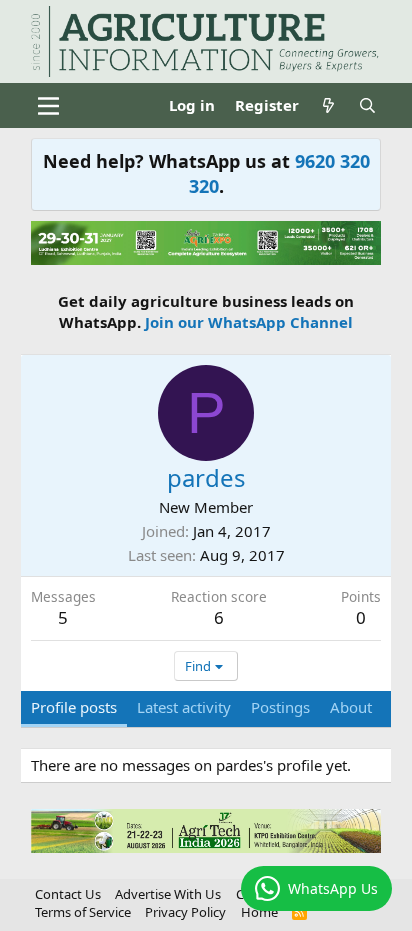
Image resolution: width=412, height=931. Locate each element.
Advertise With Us (168, 894)
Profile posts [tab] (74, 707)
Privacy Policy (185, 912)
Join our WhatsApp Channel (249, 322)
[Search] (367, 105)
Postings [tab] (280, 707)
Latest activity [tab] (184, 707)
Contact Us (68, 894)
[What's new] (328, 105)
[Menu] (48, 106)
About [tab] (351, 707)
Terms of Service (83, 912)
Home (259, 912)
